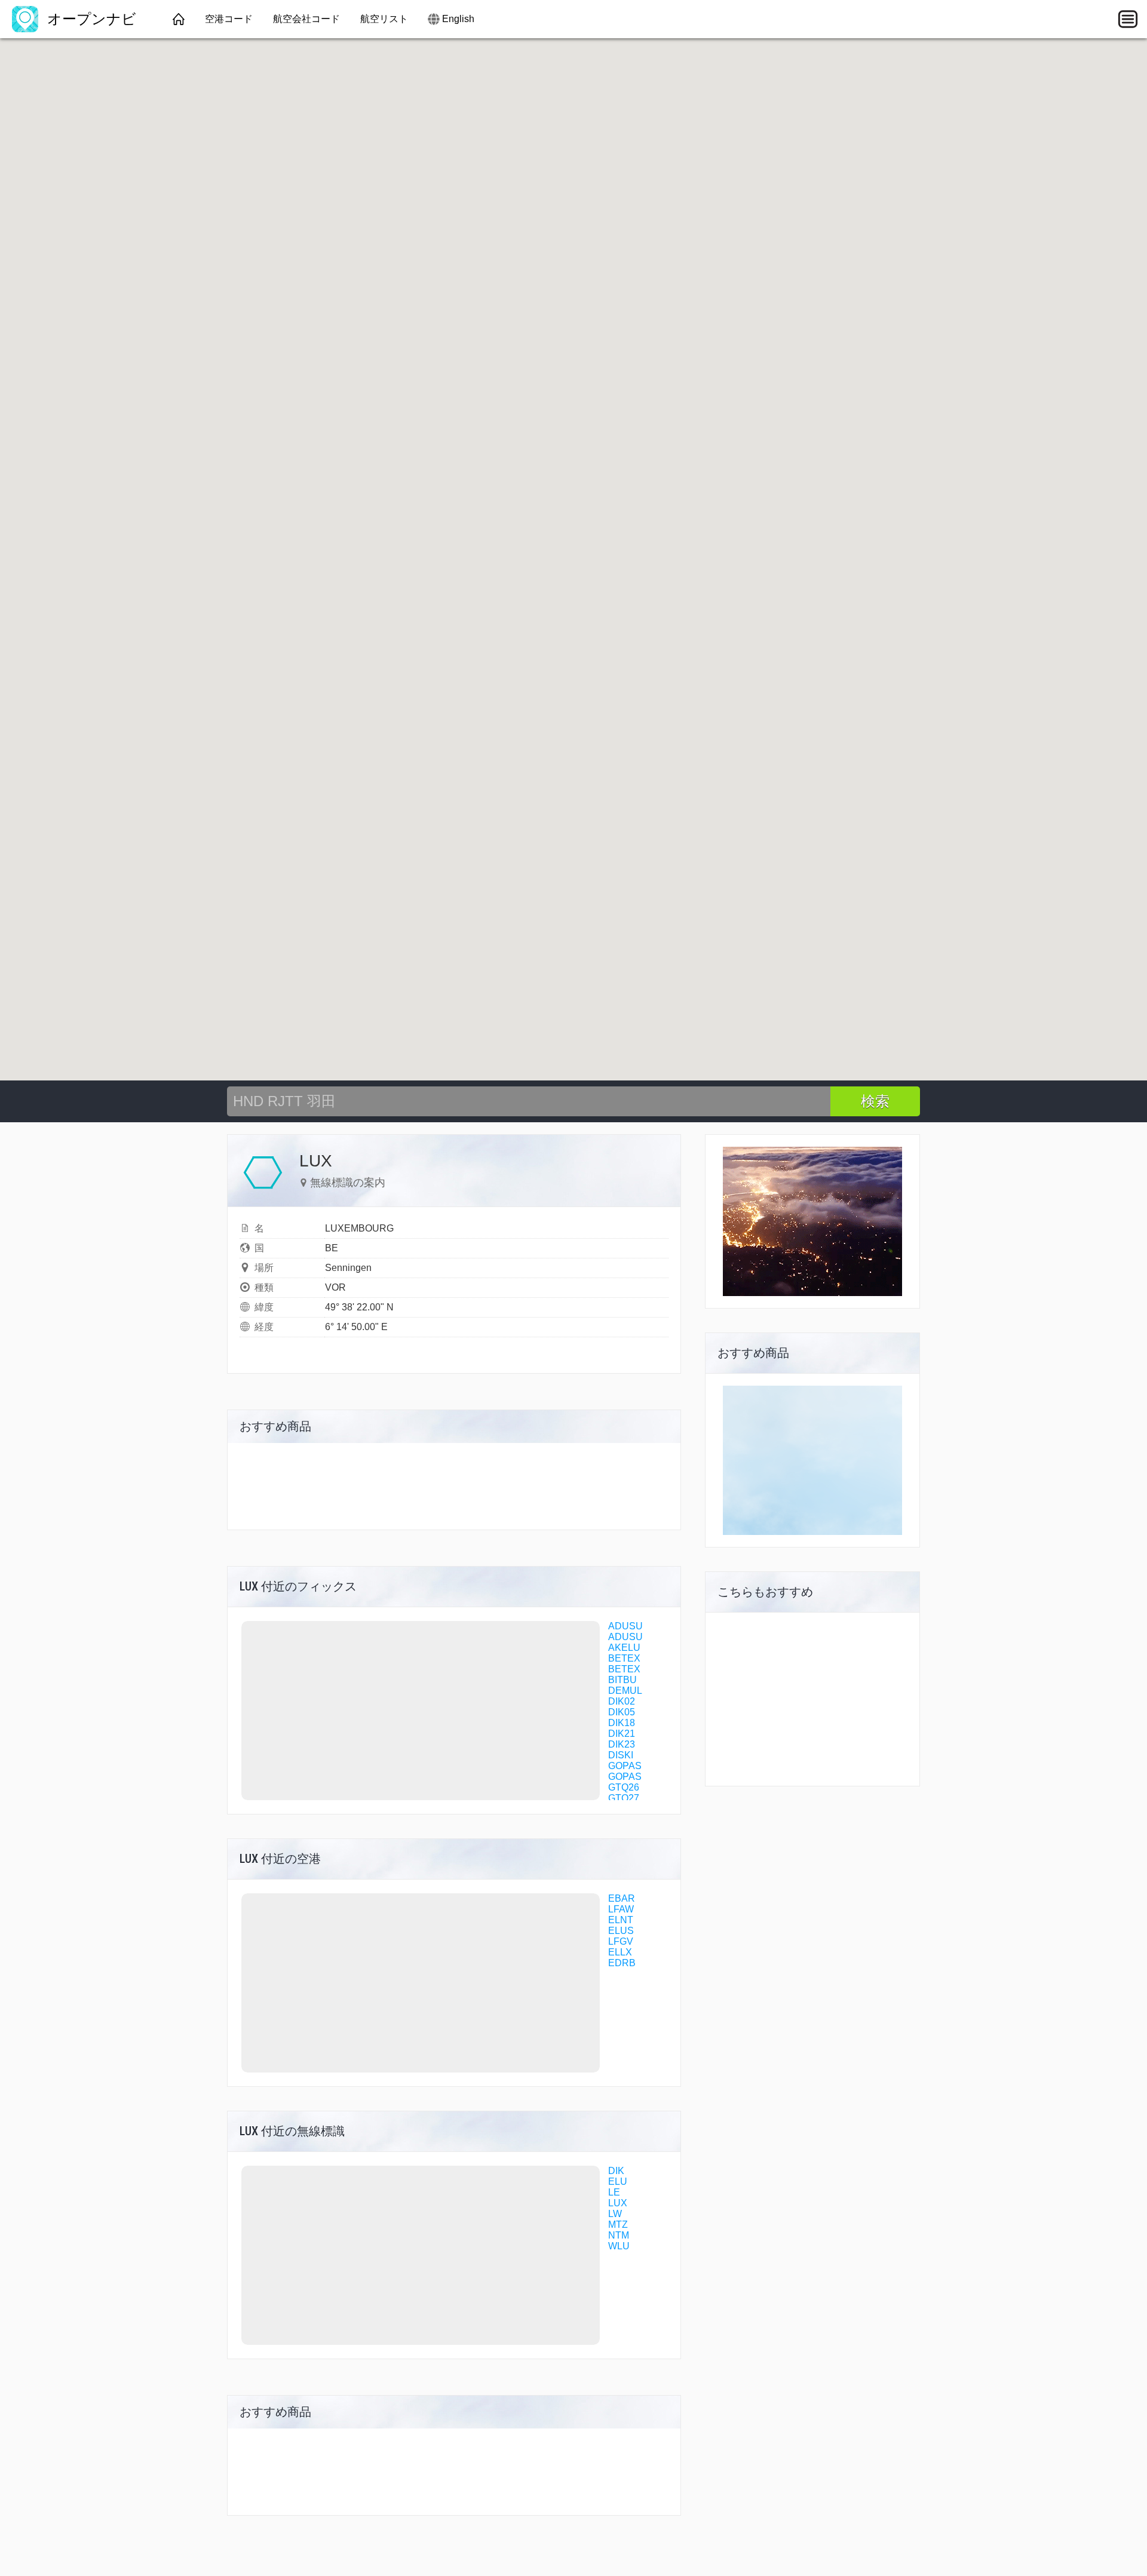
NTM (619, 2235)
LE (614, 2192)
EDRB (622, 1963)
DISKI (621, 1755)
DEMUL (625, 1691)
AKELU (624, 1648)
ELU (618, 2182)
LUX (618, 2203)
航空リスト (384, 19)
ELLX (620, 1952)
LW (615, 2214)
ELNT (621, 1920)
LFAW (621, 1909)
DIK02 (622, 1701)
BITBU (622, 1680)
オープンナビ (90, 19)
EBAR (622, 1898)
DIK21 (622, 1734)
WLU (619, 2246)
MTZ (618, 2225)
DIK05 (622, 1712)
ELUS (621, 1931)
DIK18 (622, 1723)
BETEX (624, 1658)
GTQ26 (624, 1787)
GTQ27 (624, 1798)
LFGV (621, 1941)
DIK (616, 2171)
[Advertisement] (812, 1460)
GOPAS (625, 1766)
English (458, 19)
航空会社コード (306, 19)
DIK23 (622, 1744)
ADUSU (625, 1626)
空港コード (229, 19)
